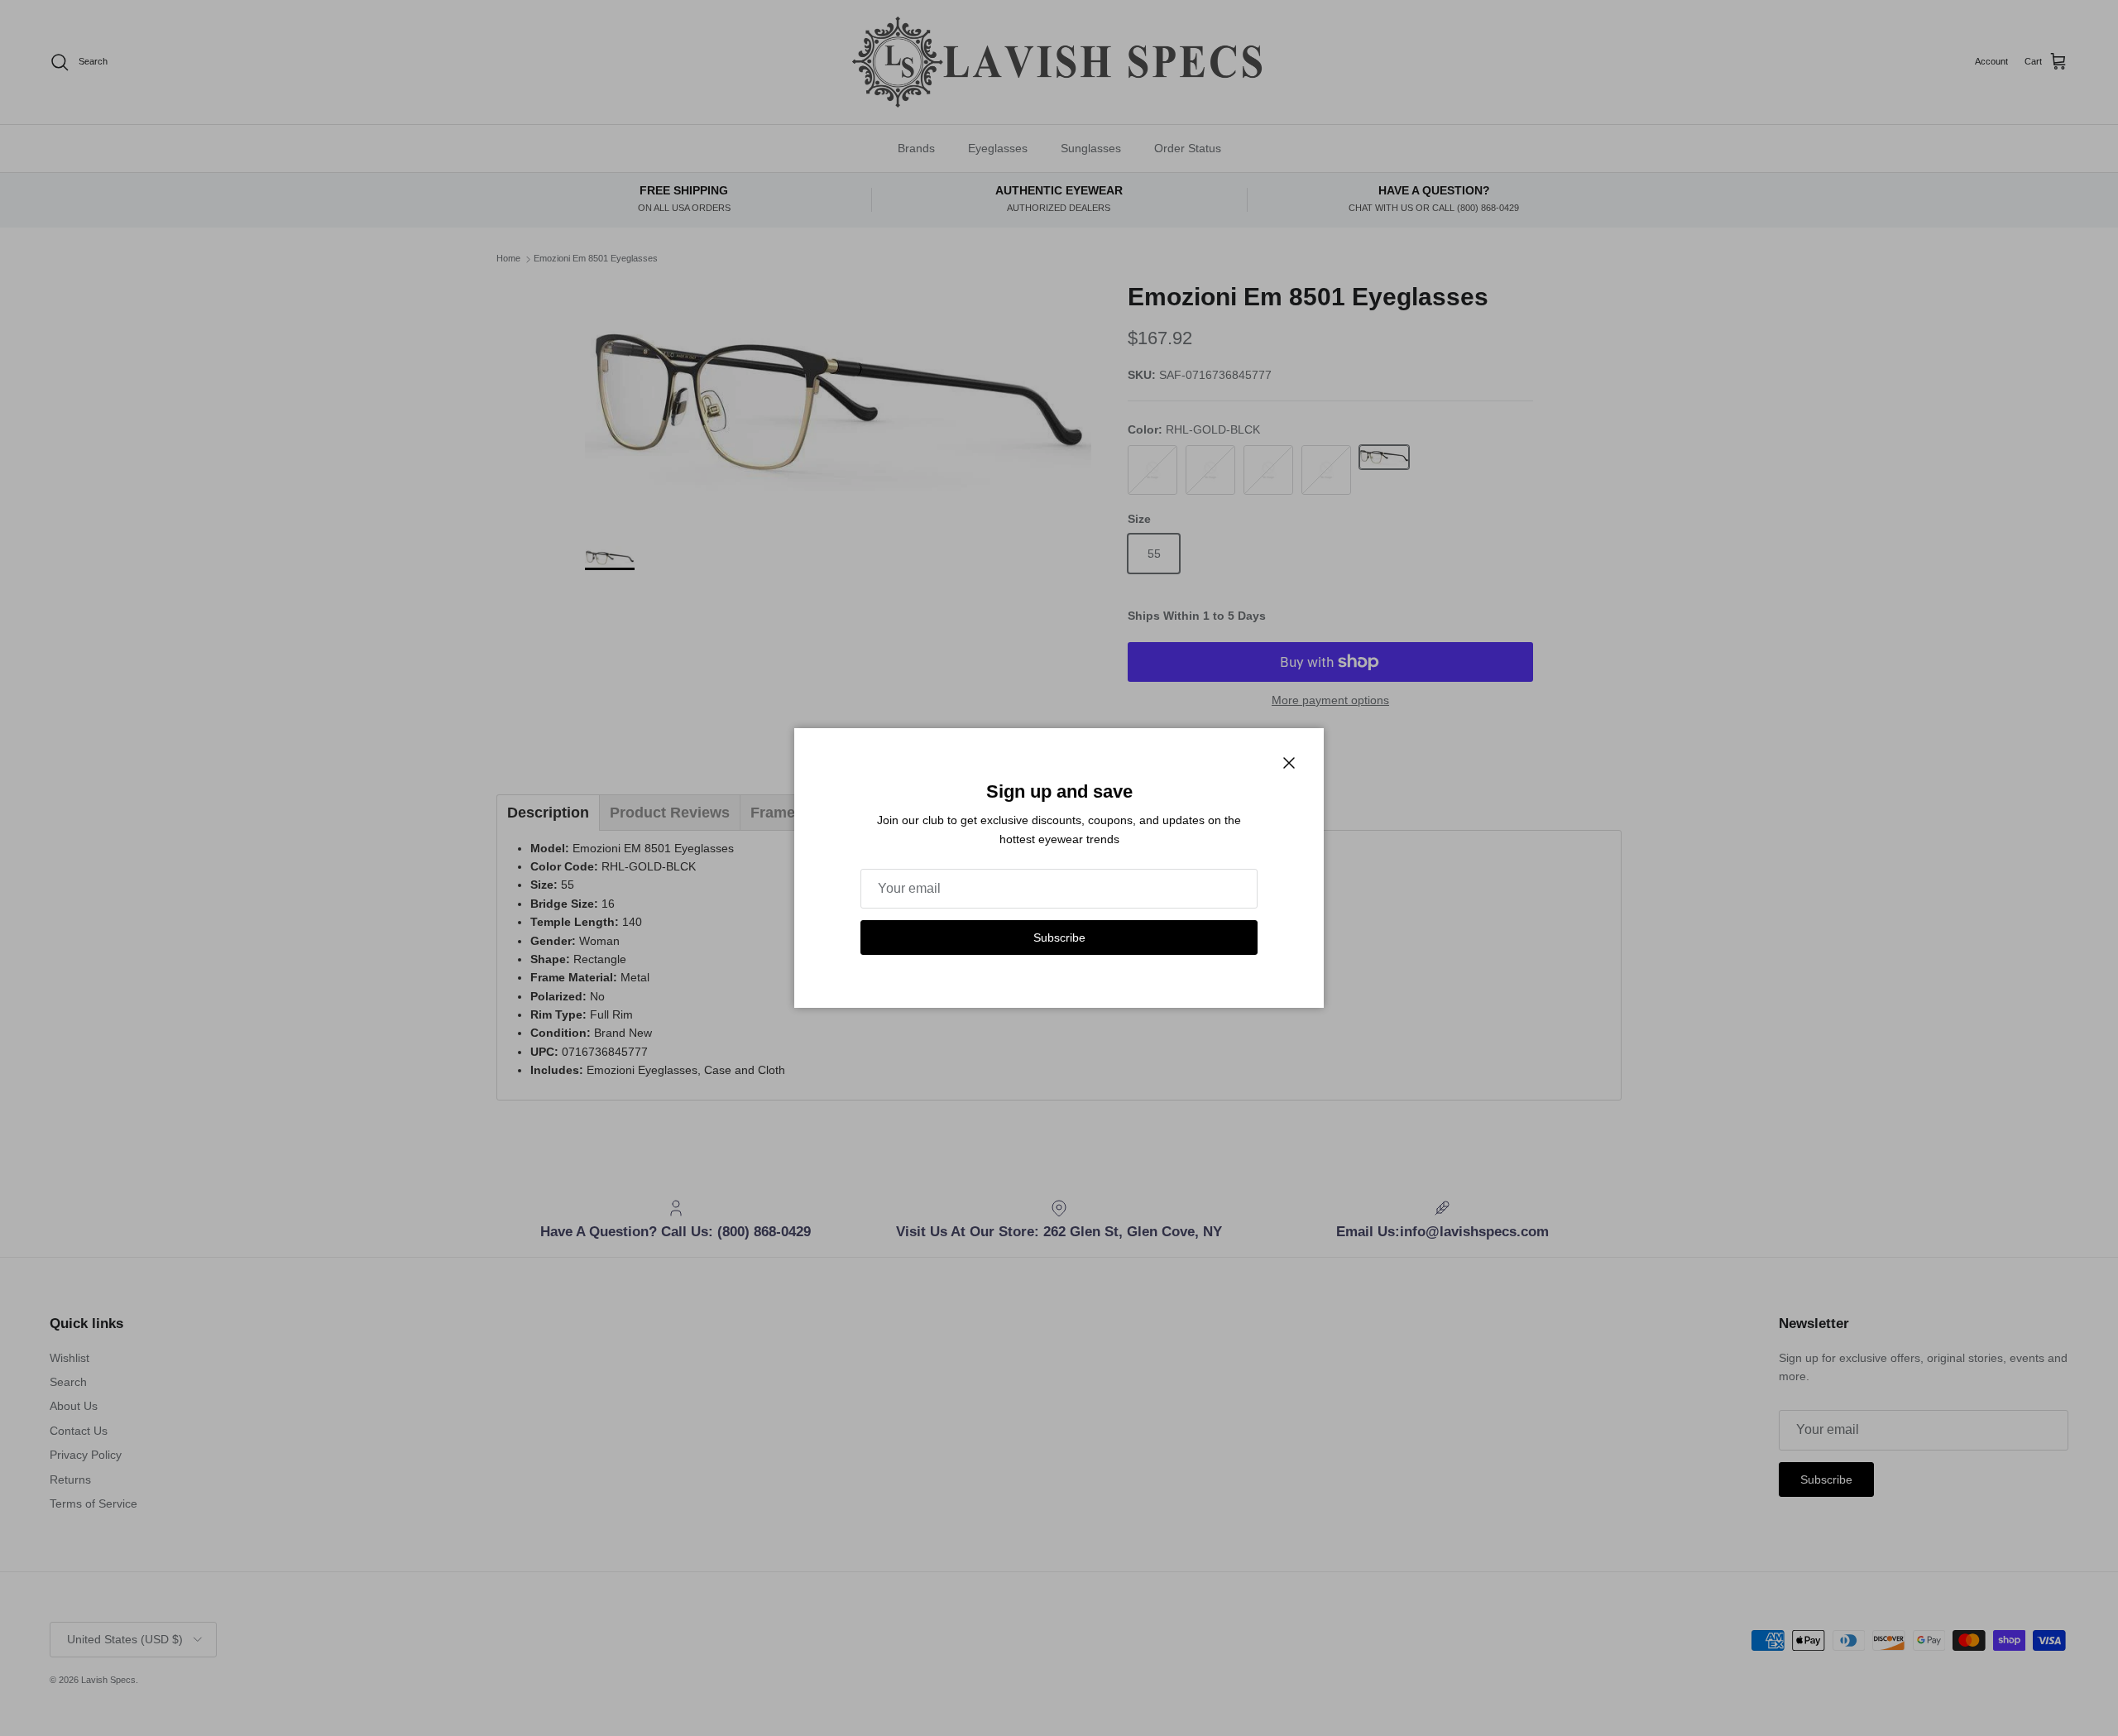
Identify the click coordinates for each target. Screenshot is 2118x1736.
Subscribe (1059, 938)
